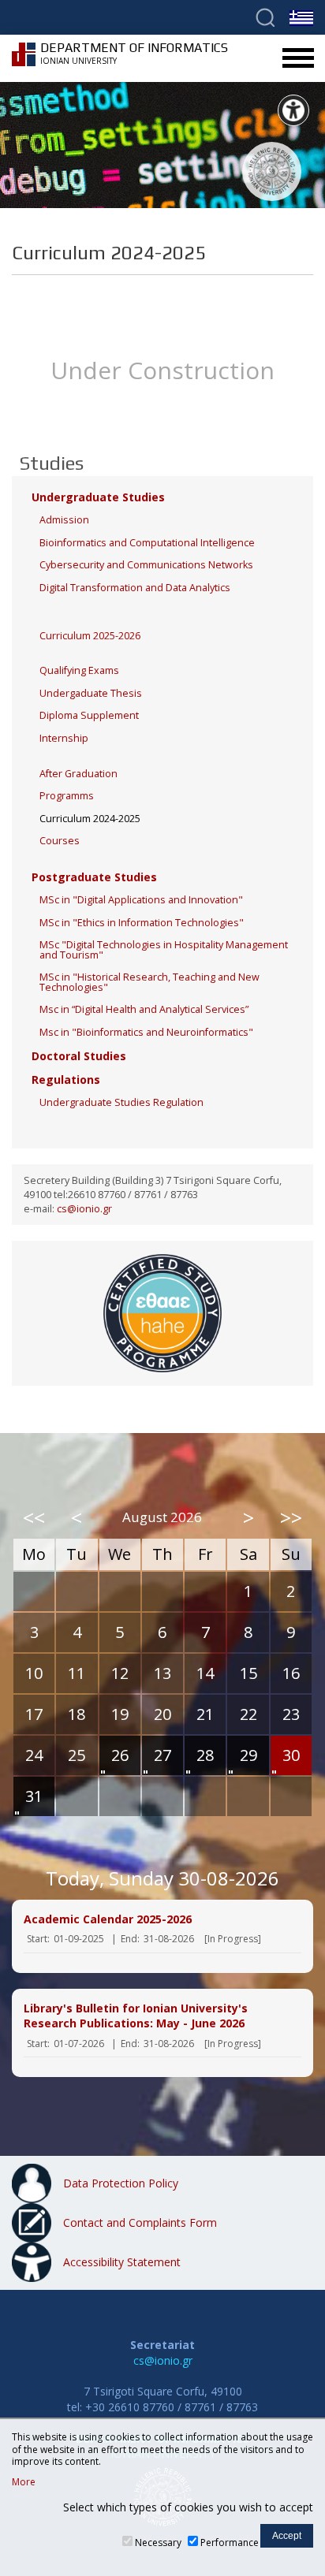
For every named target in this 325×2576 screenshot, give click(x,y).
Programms (67, 796)
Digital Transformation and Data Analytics (135, 588)
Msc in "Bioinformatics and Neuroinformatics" (146, 1032)
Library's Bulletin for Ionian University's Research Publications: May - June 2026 (136, 2016)
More (24, 2482)
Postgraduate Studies (94, 877)
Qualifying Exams (79, 670)
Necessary (158, 2542)
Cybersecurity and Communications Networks (146, 565)
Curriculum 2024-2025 (90, 819)
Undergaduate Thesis (91, 693)
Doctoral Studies (79, 1056)
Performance (230, 2542)
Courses (60, 841)
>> (291, 1517)
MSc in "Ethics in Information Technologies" (142, 923)
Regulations (66, 1080)
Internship (64, 738)
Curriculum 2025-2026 (90, 636)
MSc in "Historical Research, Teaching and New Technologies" (149, 982)
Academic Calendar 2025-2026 (108, 1919)
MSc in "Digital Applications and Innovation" (141, 900)
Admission (64, 520)
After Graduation (78, 774)
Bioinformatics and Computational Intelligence (147, 543)
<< (34, 1517)
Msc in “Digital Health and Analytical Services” (144, 1009)
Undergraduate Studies (98, 497)
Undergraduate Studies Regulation (121, 1102)
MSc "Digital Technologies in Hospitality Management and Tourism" (164, 950)
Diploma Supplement (89, 715)
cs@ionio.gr (84, 1209)
